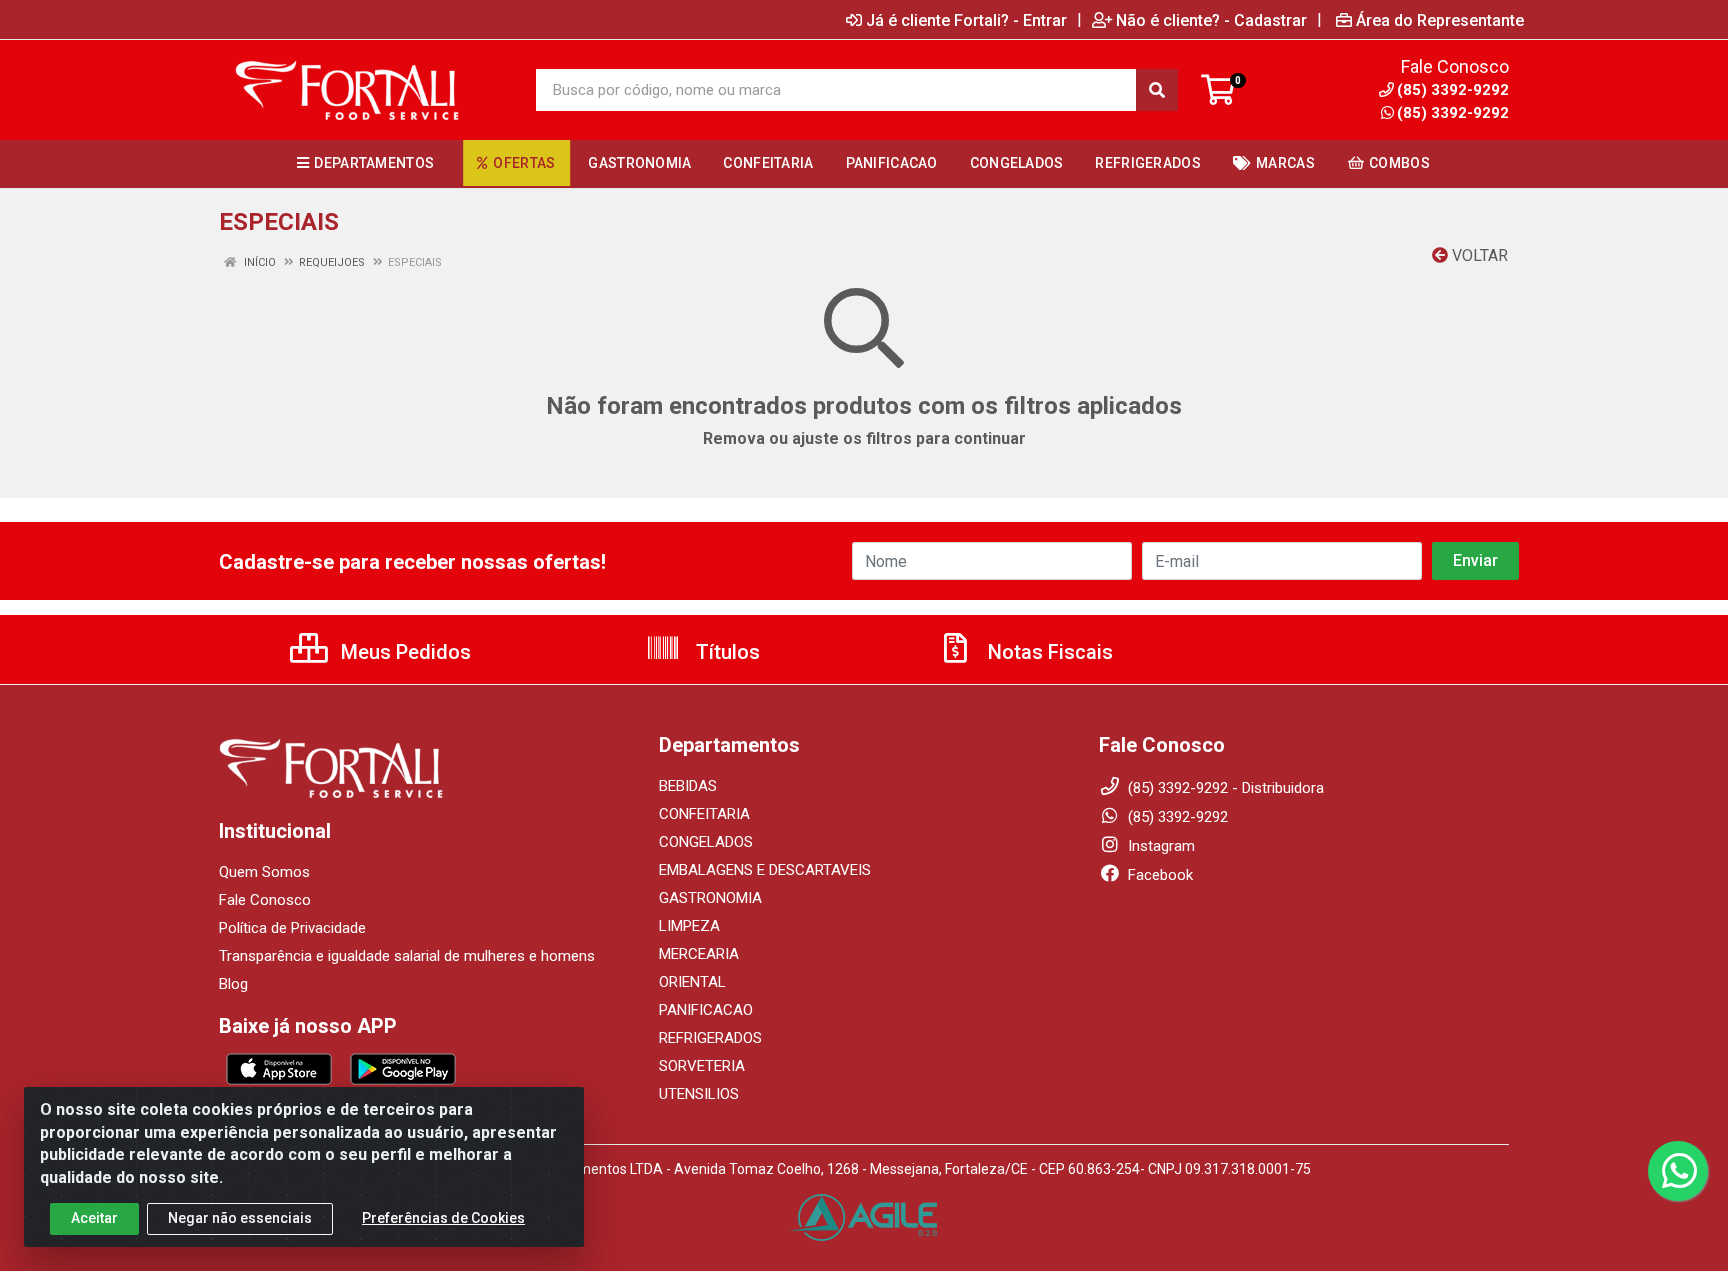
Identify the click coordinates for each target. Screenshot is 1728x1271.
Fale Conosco (265, 900)
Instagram (1159, 846)
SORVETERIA (702, 1066)
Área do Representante (1440, 20)
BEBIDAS (688, 786)
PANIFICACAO (706, 1010)
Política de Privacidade (292, 928)
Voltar (1478, 255)
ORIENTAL (692, 982)
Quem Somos (264, 872)
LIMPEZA (689, 926)
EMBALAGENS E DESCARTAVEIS (765, 870)
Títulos (725, 652)
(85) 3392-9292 (1453, 113)
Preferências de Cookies (443, 1218)
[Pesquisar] (1157, 90)
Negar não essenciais (240, 1218)
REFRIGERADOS (710, 1038)
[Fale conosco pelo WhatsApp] (1678, 1171)
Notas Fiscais (1048, 652)
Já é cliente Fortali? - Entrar (966, 20)
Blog (233, 984)
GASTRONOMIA (710, 898)
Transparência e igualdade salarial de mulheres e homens (407, 956)
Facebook (1158, 875)
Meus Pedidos (403, 652)
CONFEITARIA (704, 814)
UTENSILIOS (699, 1094)
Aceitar (94, 1218)
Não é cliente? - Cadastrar (1211, 20)
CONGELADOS (706, 842)
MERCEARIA (699, 954)
